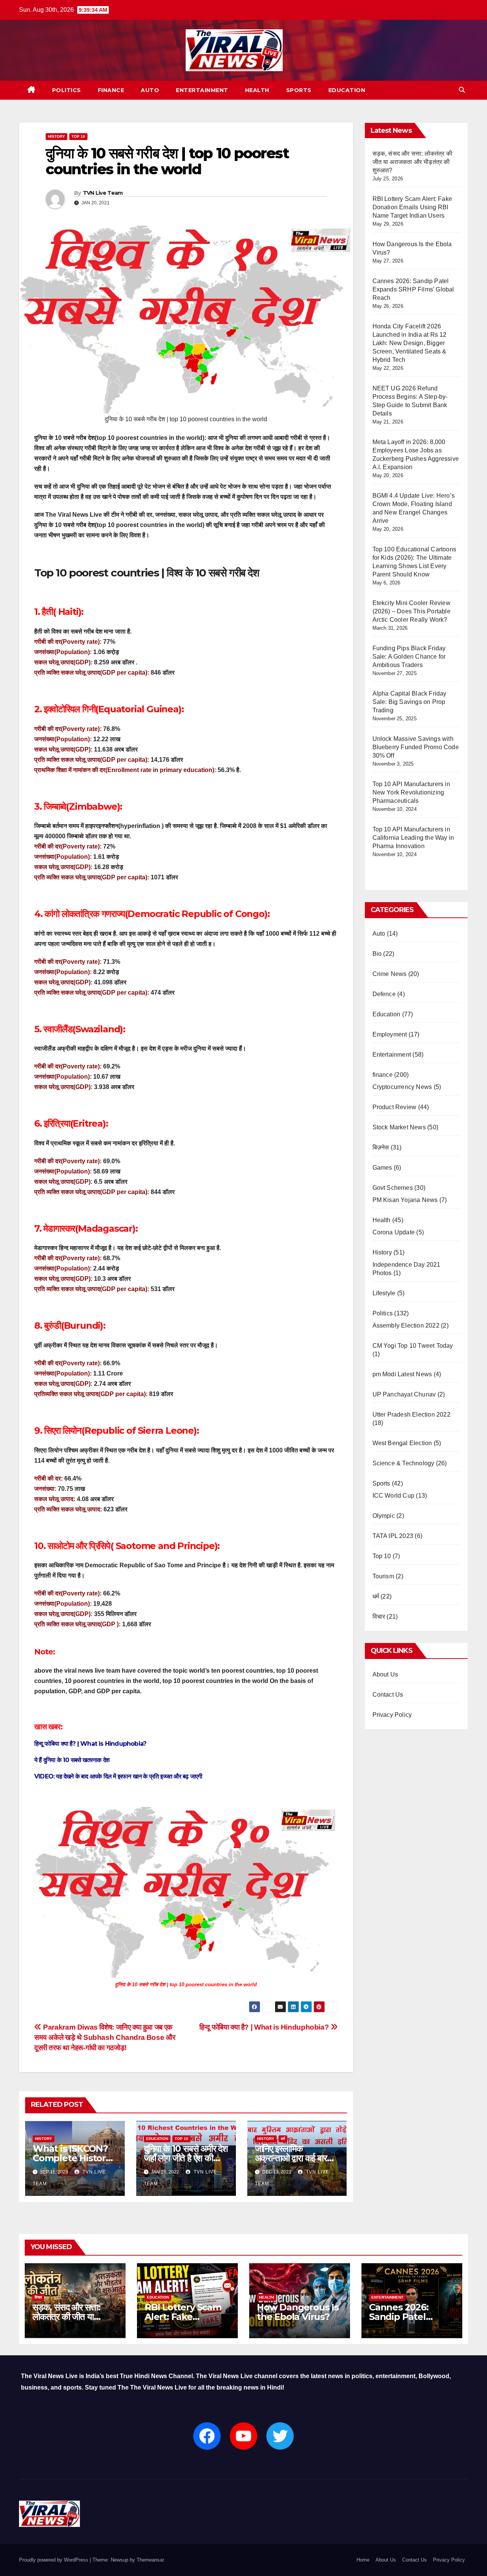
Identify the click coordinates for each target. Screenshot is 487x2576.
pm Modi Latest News (402, 1374)
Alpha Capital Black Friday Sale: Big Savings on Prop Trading (410, 702)
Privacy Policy (392, 1715)
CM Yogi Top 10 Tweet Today (413, 1346)
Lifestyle (384, 1293)
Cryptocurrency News (402, 1087)
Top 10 (78, 136)
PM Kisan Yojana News (405, 1200)
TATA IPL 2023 (393, 1536)
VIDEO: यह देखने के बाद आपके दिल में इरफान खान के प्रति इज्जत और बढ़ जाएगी (118, 1776)
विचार (379, 1617)
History (56, 136)
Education (347, 90)
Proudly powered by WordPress (54, 2560)
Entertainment (202, 90)
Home (363, 2560)
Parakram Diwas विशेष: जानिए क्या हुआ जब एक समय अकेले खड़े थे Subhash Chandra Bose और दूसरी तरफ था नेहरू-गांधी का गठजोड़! (105, 2037)
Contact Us (388, 1695)
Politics (67, 90)
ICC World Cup (394, 1496)
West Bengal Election (402, 1443)
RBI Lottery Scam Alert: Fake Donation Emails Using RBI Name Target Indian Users (412, 207)
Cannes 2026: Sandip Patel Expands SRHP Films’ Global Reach (413, 289)
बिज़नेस (381, 1147)
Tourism (383, 1576)
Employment (390, 1034)
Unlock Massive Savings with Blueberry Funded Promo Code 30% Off (416, 747)
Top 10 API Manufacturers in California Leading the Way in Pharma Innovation (413, 838)
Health (257, 90)
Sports (299, 90)
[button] (462, 90)
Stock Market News (399, 1127)
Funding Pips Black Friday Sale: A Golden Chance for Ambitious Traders (409, 657)
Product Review (395, 1107)
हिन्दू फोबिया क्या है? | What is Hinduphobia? (90, 1744)
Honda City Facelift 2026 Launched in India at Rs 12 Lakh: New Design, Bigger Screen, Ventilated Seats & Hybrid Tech (410, 343)
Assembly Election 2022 (406, 1325)
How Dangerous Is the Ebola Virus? (298, 2312)
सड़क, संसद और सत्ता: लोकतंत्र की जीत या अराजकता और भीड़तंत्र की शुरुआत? (413, 162)
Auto (150, 90)
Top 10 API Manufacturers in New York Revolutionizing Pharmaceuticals (411, 792)
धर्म (283, 2139)
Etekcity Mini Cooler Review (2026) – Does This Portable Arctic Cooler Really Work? (411, 611)
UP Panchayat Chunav (404, 1394)
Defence (384, 994)
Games (382, 1168)
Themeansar (150, 2560)
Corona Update (394, 1232)
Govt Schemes (393, 1188)
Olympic (384, 1516)
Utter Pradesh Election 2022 (411, 1415)
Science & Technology (403, 1463)
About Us (385, 1674)
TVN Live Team (103, 193)
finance (111, 90)
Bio (377, 954)
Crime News (390, 974)
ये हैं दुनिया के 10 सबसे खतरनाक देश (72, 1760)
